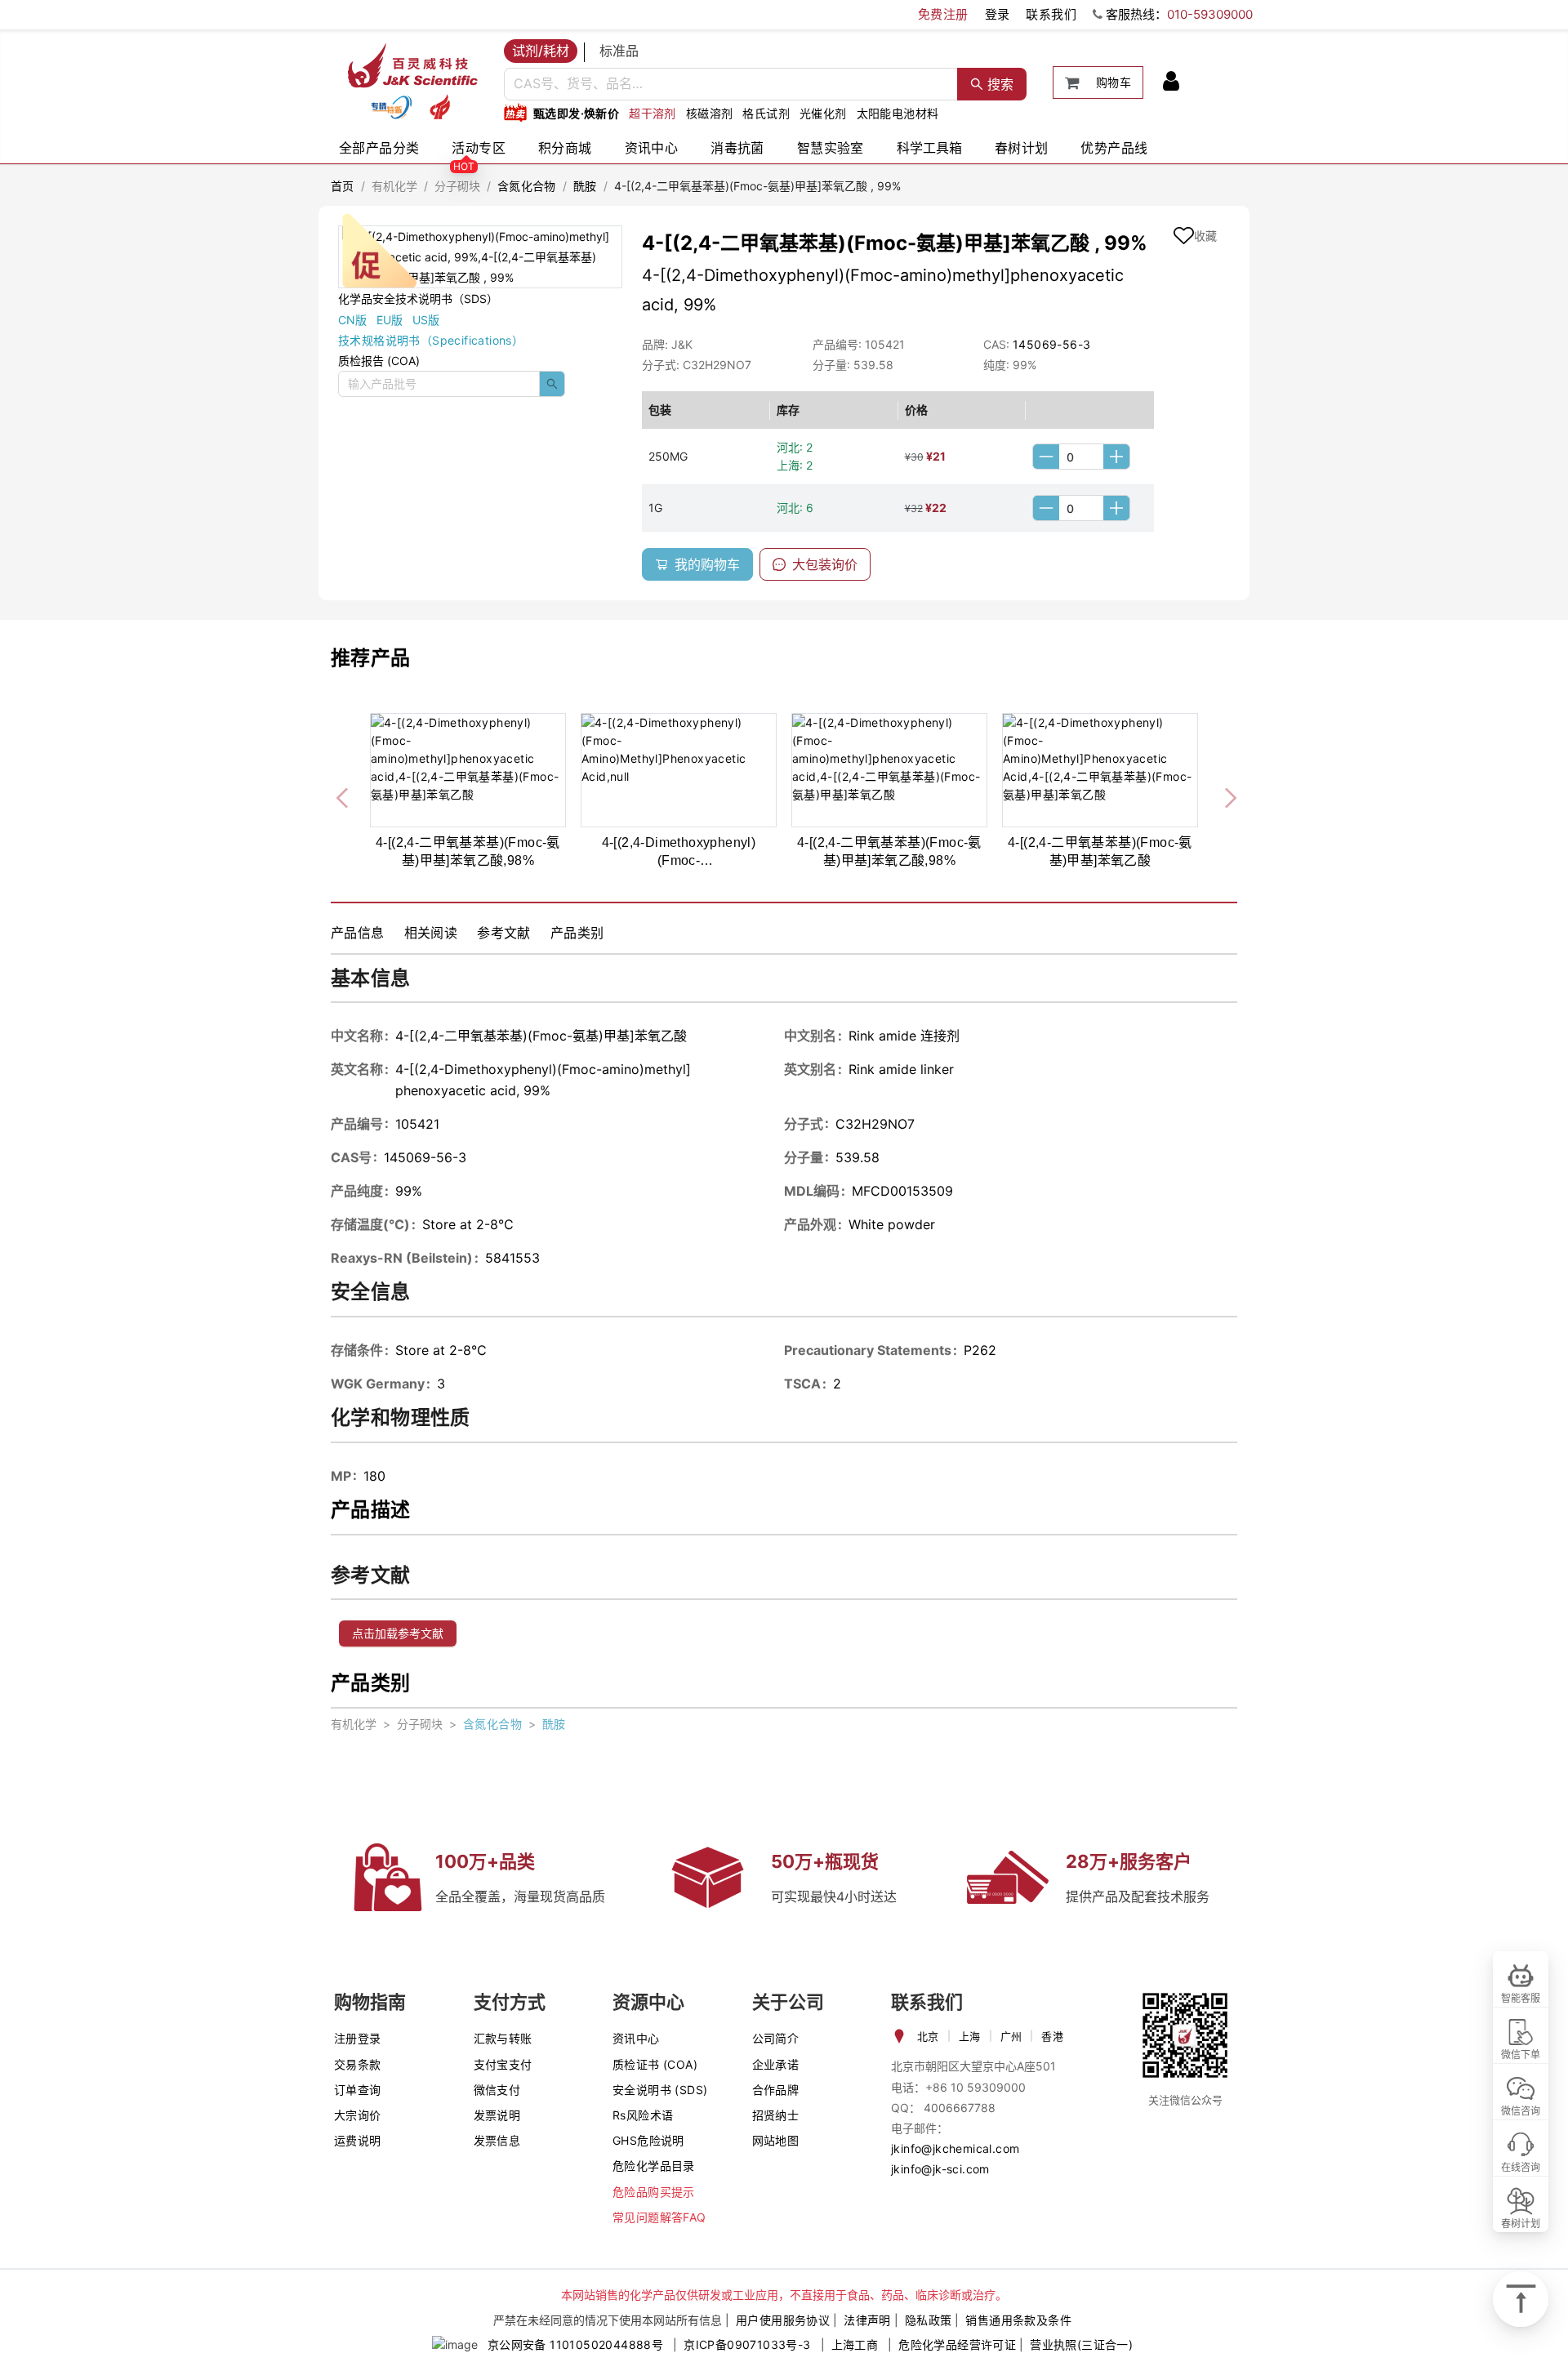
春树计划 (1022, 148)
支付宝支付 (503, 2064)
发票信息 (497, 2140)
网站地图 (776, 2140)
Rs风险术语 (643, 2115)
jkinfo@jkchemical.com (955, 2148)
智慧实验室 (831, 148)
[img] (391, 107)
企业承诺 (776, 2064)
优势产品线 (1114, 148)
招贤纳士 (776, 2115)
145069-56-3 (1051, 344)
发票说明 (497, 2115)
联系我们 (1051, 14)
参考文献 (504, 933)
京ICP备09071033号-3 (747, 2344)
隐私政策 (929, 2320)
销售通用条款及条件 (1018, 2320)
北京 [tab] (928, 2036)
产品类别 (577, 933)
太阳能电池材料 (898, 113)
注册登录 (358, 2038)
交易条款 (358, 2064)
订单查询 (358, 2090)
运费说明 (358, 2140)
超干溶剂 (653, 113)
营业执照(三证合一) (1081, 2344)
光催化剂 (823, 113)
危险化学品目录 (654, 2166)
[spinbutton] (1081, 457)
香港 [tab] (1052, 2036)
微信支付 (497, 2090)
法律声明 (867, 2320)
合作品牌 (776, 2090)
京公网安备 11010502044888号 (575, 2344)
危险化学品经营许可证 (957, 2344)
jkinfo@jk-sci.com (940, 2169)
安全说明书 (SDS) (660, 2090)
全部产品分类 (379, 148)
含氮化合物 (527, 186)
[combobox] (731, 84)
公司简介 (776, 2038)
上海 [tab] (970, 2036)
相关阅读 (431, 933)
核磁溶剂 (710, 113)
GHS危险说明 (648, 2140)
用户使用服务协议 (783, 2320)
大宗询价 (358, 2115)
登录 (998, 14)
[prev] (344, 795)
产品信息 (358, 933)
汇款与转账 (503, 2038)
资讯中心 (652, 148)
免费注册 (943, 14)
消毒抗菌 (737, 148)
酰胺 (585, 186)
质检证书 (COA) (655, 2064)
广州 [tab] (1011, 2036)
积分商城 (565, 148)
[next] (1224, 795)
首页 (343, 186)
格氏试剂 (766, 113)
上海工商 (855, 2344)
